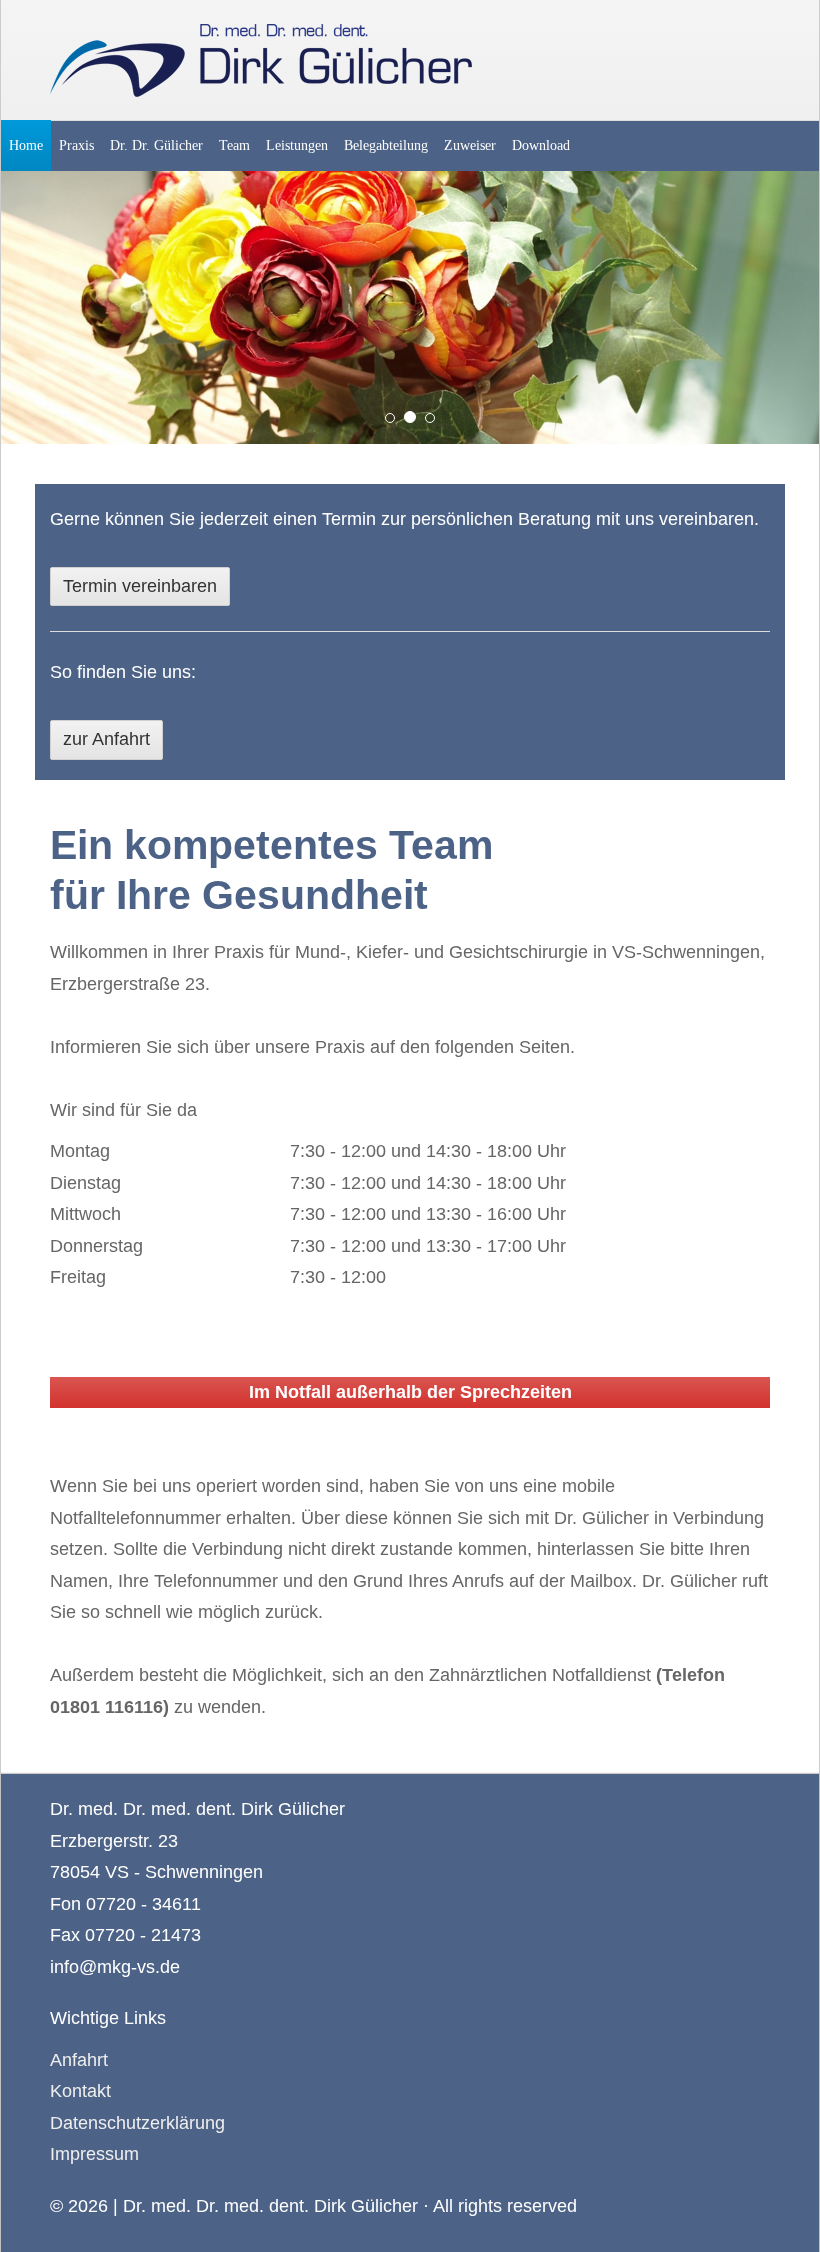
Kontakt (80, 2091)
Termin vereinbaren (140, 586)
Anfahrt (79, 2060)
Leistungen (297, 145)
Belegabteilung (386, 145)
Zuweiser (470, 145)
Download (541, 145)
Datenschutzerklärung (137, 2123)
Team (234, 145)
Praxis (76, 145)
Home (26, 145)
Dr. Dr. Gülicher (156, 145)
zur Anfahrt (106, 739)
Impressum (94, 2154)
